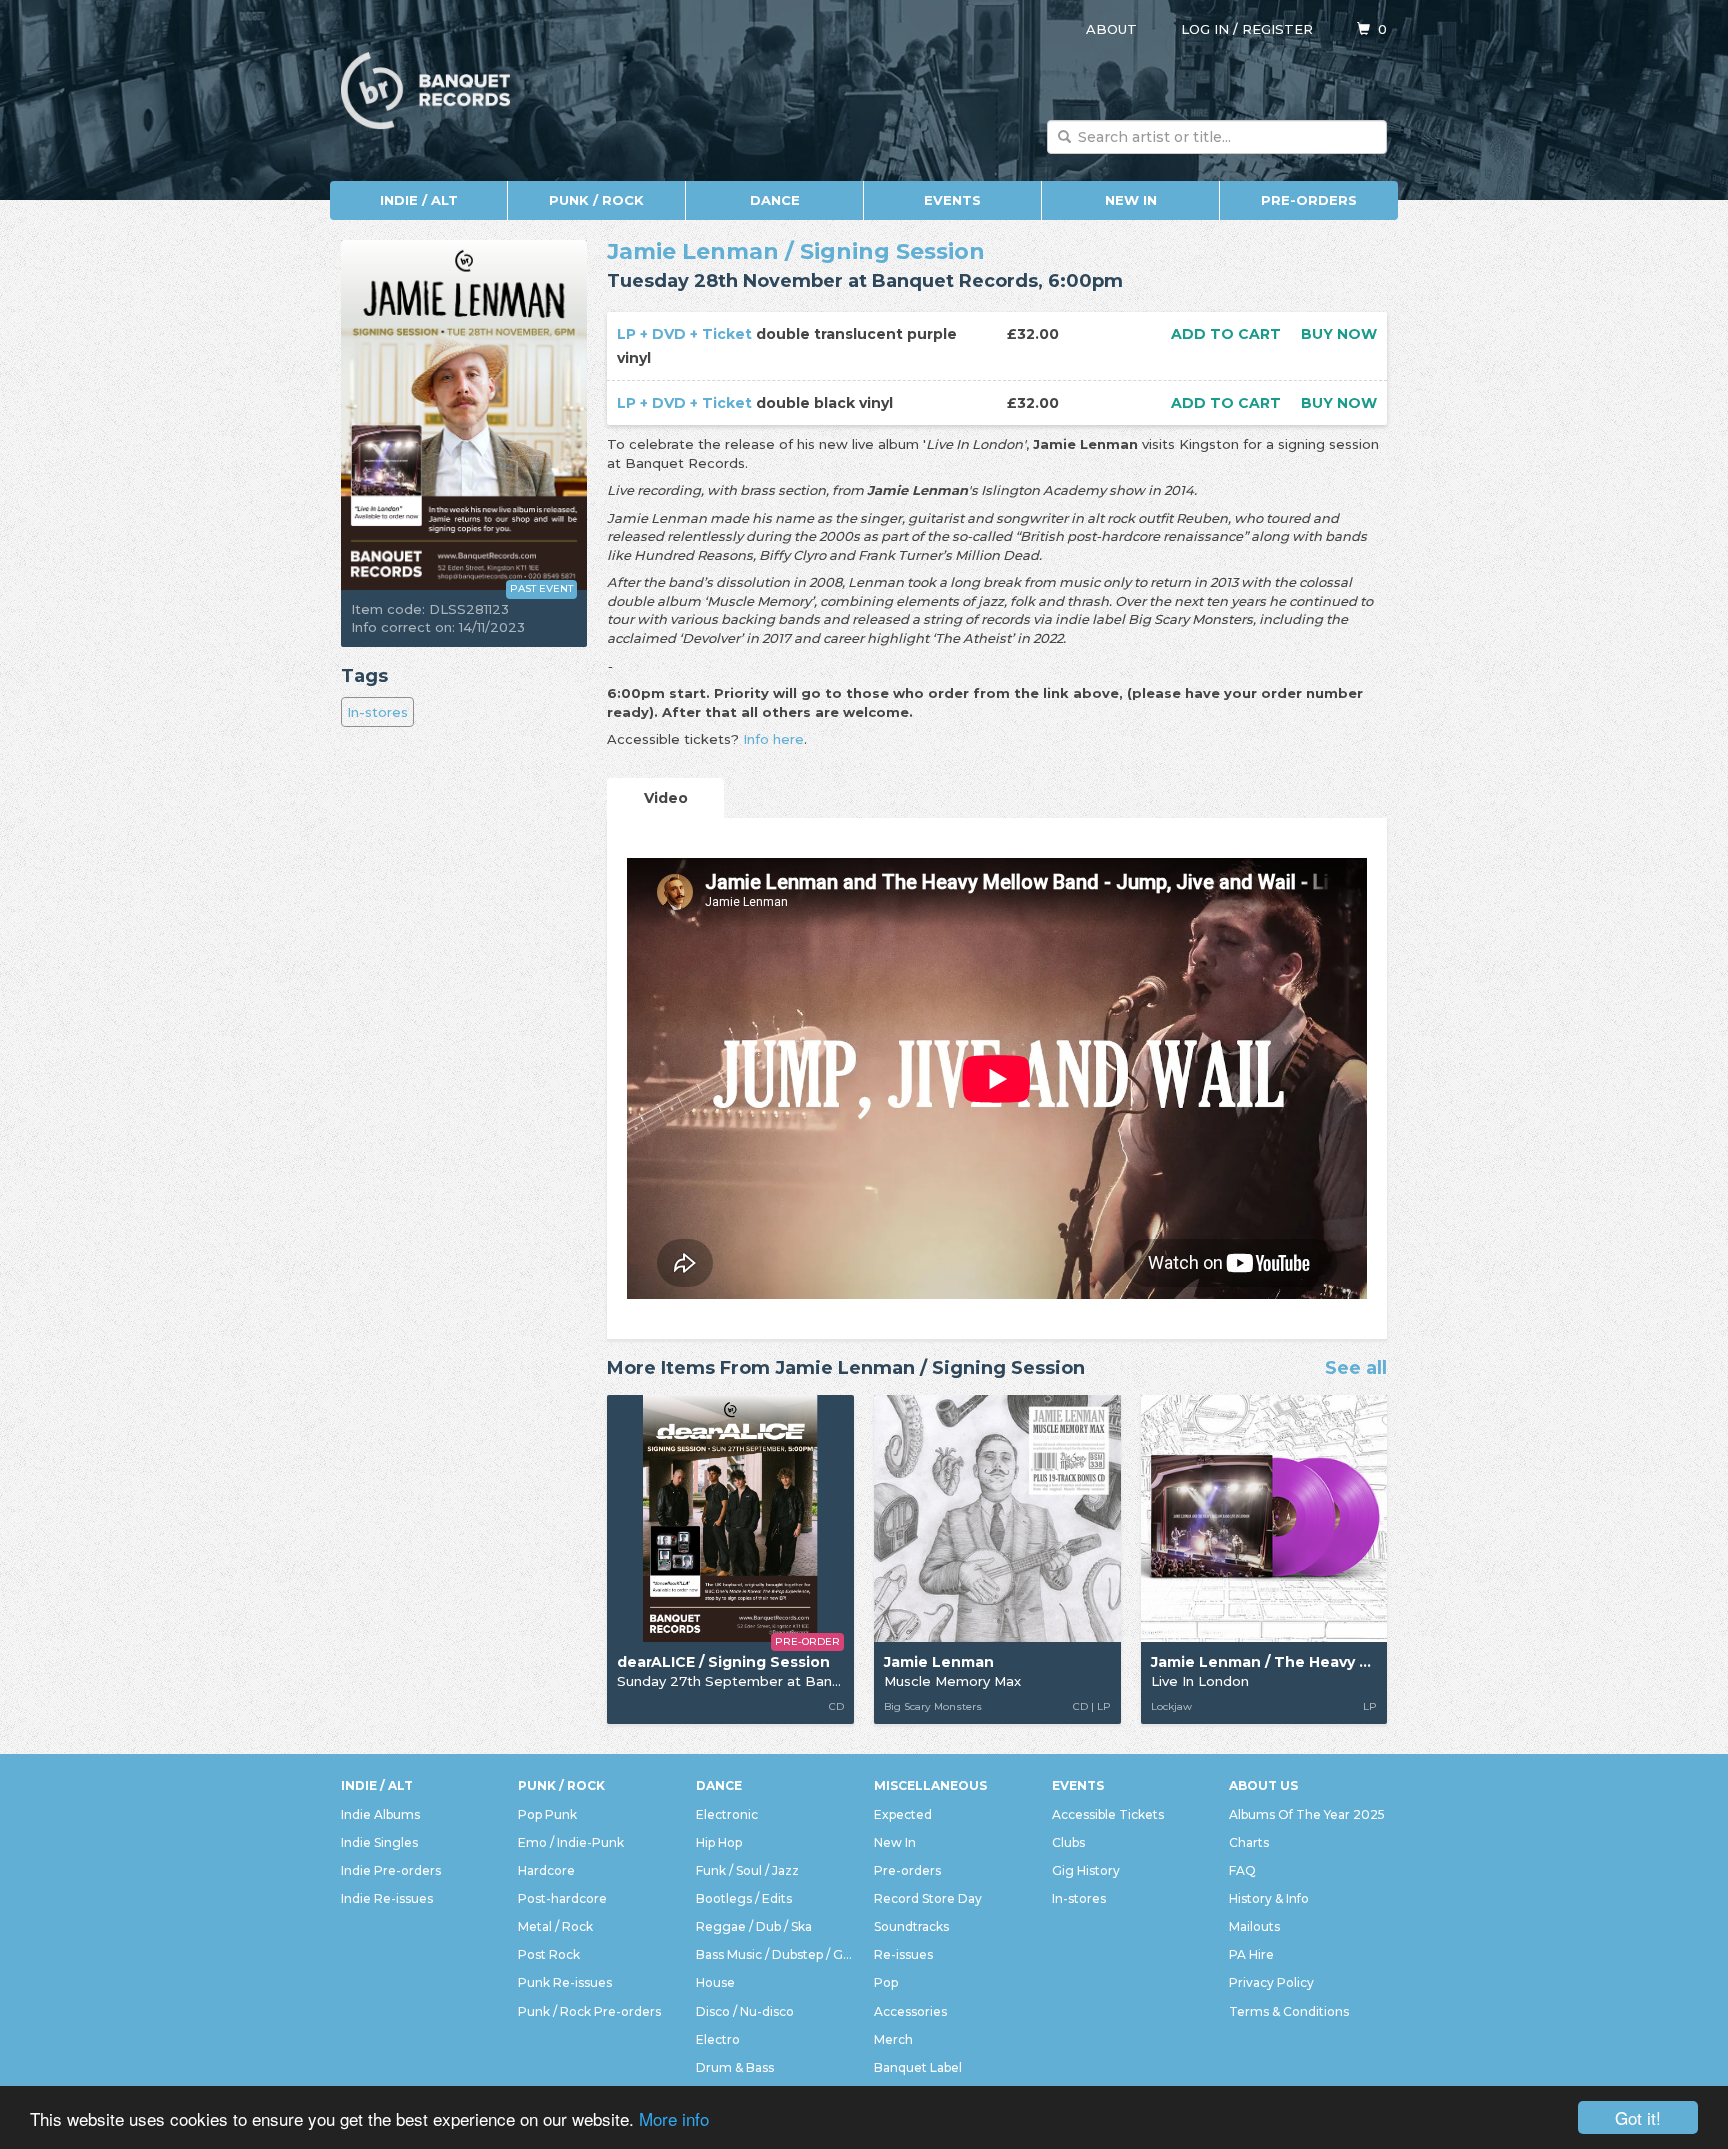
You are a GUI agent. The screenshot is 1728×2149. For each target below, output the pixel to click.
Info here (773, 739)
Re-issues (903, 1954)
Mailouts (1254, 1926)
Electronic (727, 1814)
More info (674, 2118)
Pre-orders (1309, 200)
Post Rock (549, 1954)
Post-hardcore (562, 1898)
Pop (886, 1982)
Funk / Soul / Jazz (747, 1870)
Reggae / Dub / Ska (754, 1926)
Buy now (1339, 334)
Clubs (1068, 1842)
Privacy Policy (1271, 1982)
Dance (775, 200)
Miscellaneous (930, 1785)
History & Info (1269, 1898)
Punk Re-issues (565, 1982)
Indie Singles (379, 1842)
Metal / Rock (555, 1926)
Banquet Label (918, 2067)
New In (1131, 200)
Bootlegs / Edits (744, 1898)
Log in (1205, 29)
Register (1277, 29)
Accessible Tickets (1108, 1814)
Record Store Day (928, 1898)
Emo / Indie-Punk (571, 1842)
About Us (1263, 1785)
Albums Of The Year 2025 (1307, 1814)
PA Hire (1251, 1954)
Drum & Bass (735, 2067)
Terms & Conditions (1289, 2011)
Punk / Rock (596, 200)
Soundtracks (911, 1926)
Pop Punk (547, 1814)
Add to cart (1226, 334)
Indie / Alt (419, 200)
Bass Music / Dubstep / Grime (775, 1954)
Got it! (1638, 2117)
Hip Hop (719, 1842)
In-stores (377, 712)
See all (1356, 1369)
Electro (718, 2039)
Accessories (910, 2011)
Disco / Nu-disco (745, 2011)
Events (952, 200)
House (715, 1982)
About (1111, 29)
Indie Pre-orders (391, 1870)
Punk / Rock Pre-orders (589, 2011)
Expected (903, 1814)
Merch (893, 2039)
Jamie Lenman (693, 251)
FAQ (1242, 1870)
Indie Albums (380, 1814)
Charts (1249, 1842)
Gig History (1086, 1870)
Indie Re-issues (387, 1898)
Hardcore (546, 1870)
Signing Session (892, 251)
